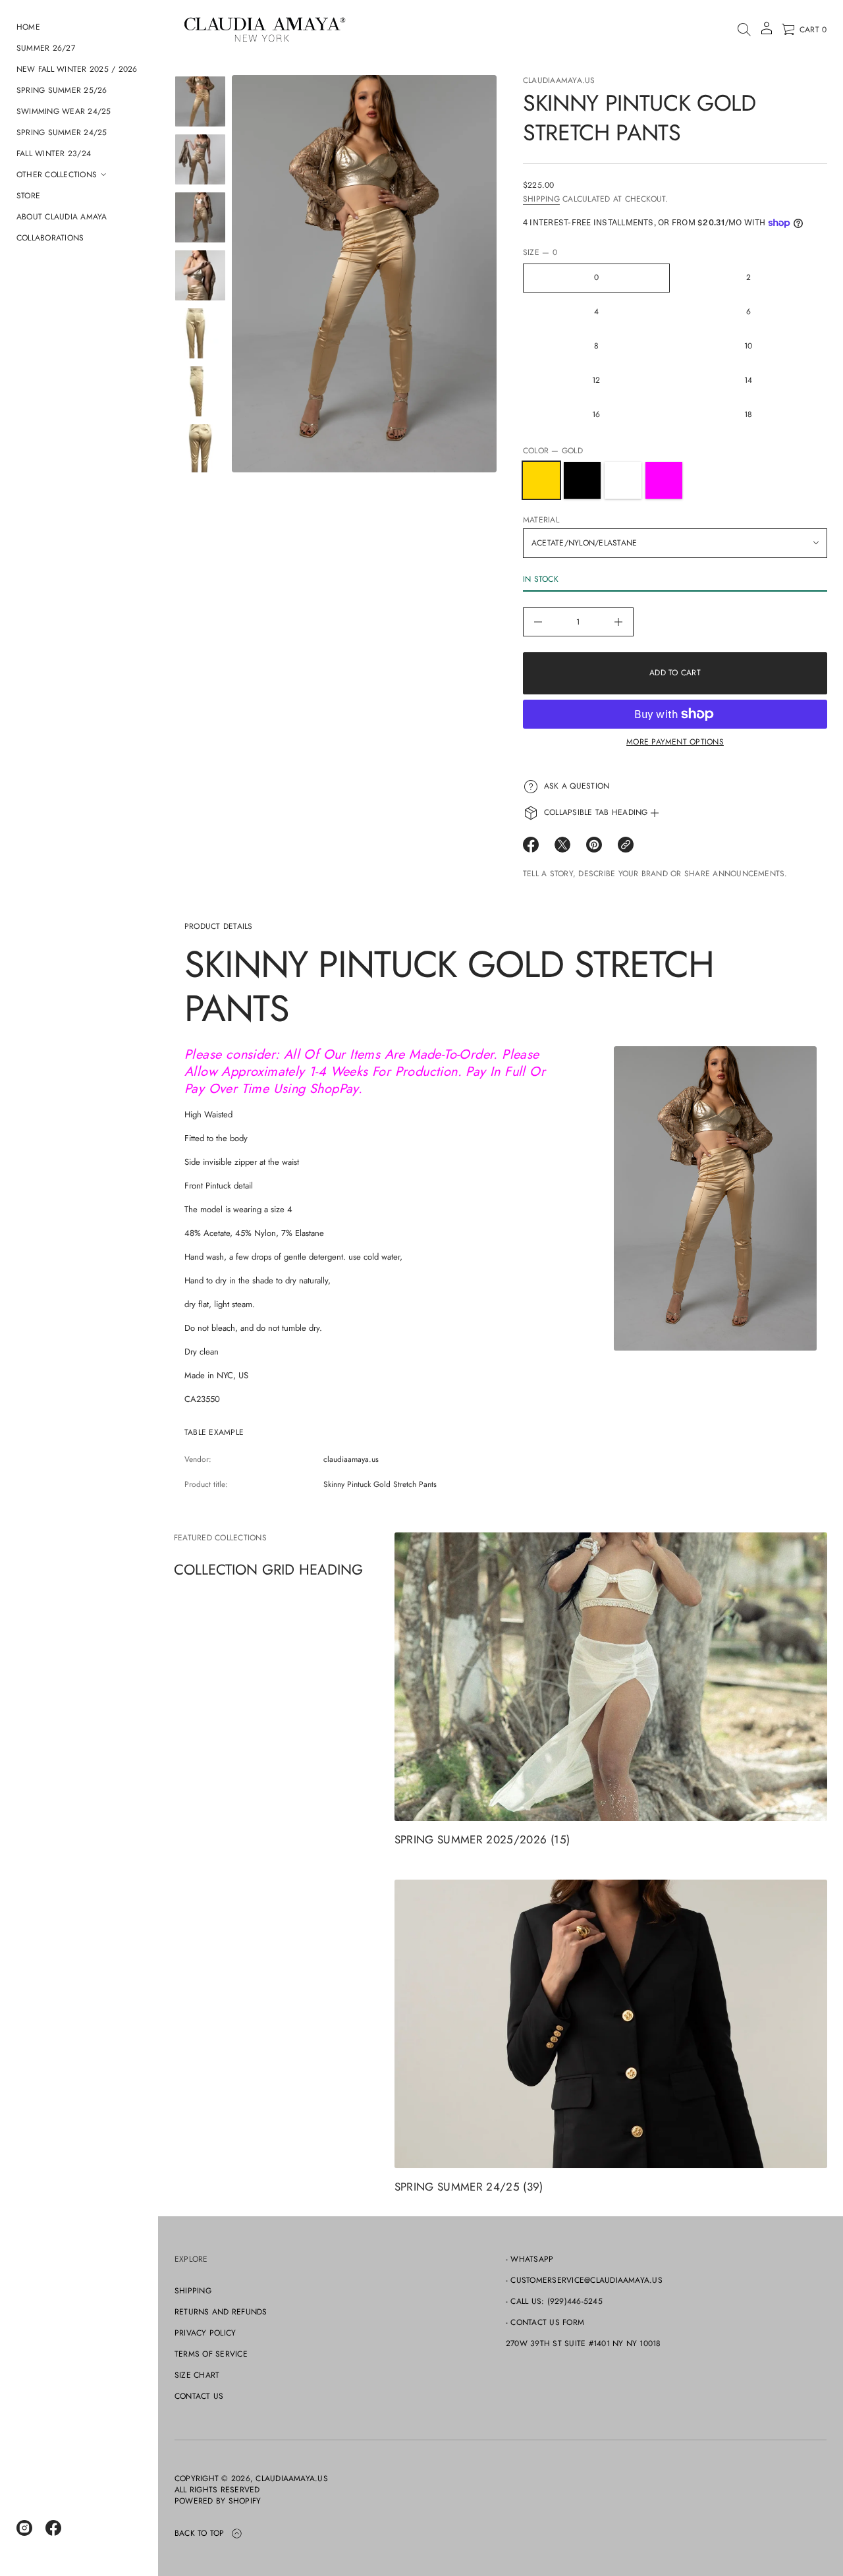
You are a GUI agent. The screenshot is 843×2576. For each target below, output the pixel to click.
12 (596, 380)
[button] (744, 30)
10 (748, 346)
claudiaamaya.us (559, 80)
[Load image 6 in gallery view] (200, 391)
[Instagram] (24, 2528)
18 (748, 414)
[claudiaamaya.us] (264, 30)
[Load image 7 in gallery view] (200, 449)
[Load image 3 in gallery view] (200, 217)
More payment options (675, 742)
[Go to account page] (767, 33)
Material (541, 520)
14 (748, 380)
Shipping (541, 199)
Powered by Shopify (218, 2501)
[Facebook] (53, 2528)
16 (596, 414)
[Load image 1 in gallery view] (200, 101)
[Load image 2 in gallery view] (200, 159)
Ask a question (577, 786)
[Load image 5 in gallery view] (200, 333)
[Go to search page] (744, 30)
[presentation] (364, 274)
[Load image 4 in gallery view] (200, 275)
